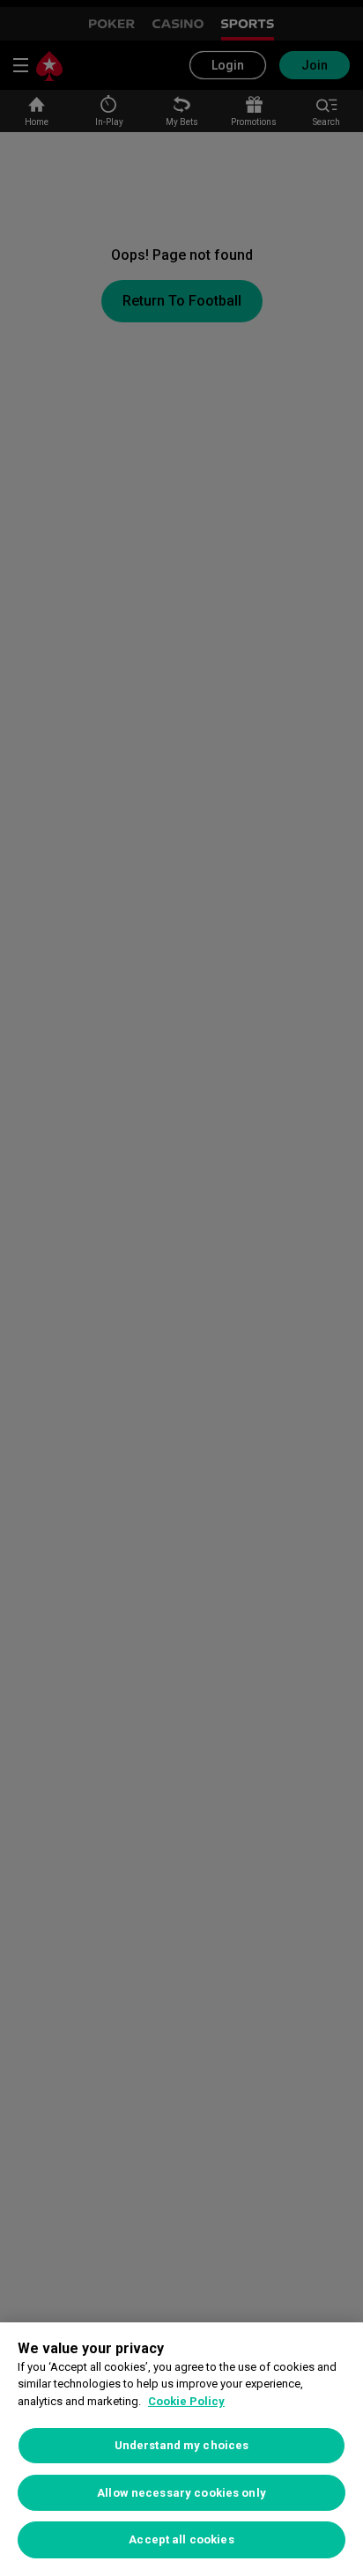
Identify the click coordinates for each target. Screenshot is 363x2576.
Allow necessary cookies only (181, 2493)
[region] (181, 2449)
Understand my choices (182, 2445)
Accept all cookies (181, 2539)
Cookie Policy (186, 2401)
